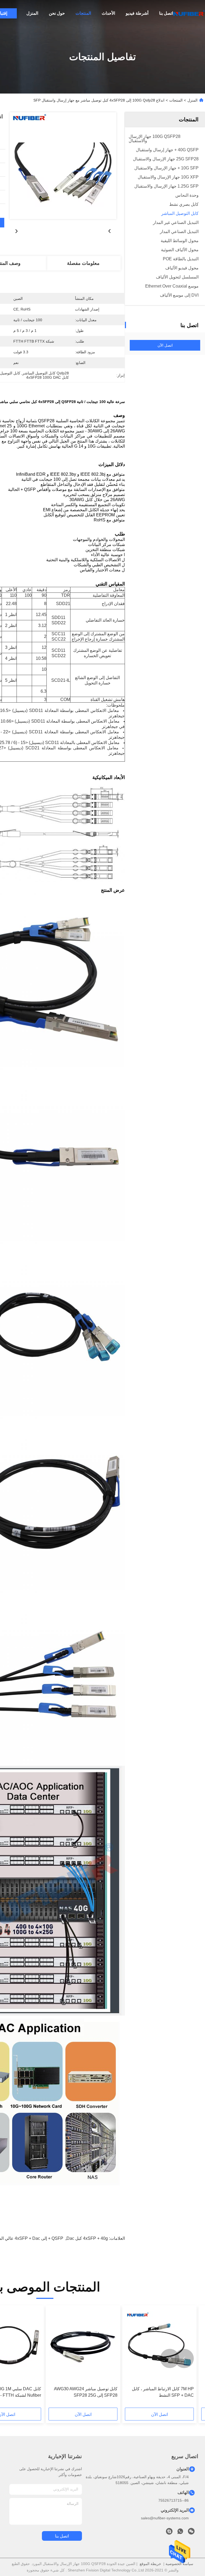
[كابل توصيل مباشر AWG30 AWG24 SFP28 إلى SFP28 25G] (83, 2346)
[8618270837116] (180, 2533)
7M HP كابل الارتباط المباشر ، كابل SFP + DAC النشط (163, 2392)
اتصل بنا (166, 13)
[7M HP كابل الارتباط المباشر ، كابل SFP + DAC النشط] (159, 2346)
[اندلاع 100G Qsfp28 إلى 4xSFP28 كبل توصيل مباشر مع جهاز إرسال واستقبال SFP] (63, 166)
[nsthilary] (169, 2533)
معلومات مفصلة (83, 263)
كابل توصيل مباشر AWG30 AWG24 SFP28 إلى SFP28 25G (86, 2392)
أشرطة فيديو (137, 13)
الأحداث (108, 13)
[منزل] (189, 13)
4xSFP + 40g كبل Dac (87, 2238)
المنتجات (83, 13)
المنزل (32, 13)
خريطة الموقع (150, 2564)
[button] (184, 2358)
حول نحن (57, 13)
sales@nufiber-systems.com (165, 2518)
